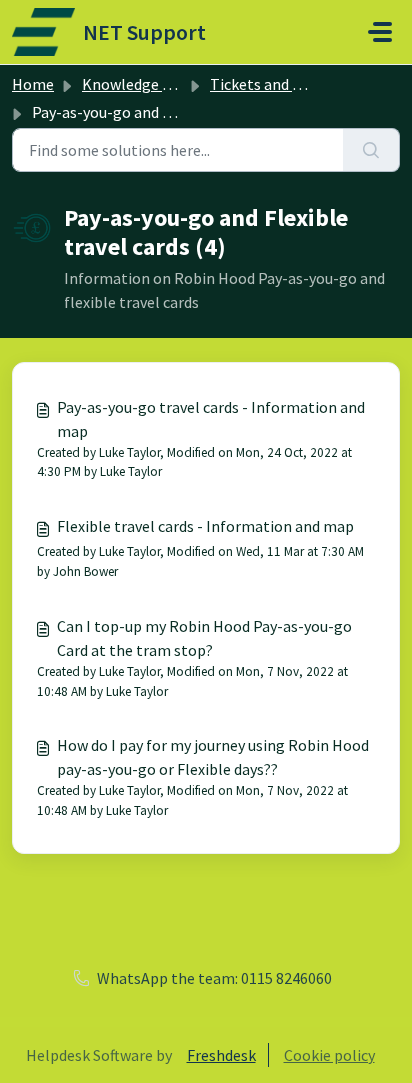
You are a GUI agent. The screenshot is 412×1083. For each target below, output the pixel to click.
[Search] (371, 150)
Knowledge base (138, 84)
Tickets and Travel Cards (293, 84)
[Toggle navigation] (380, 32)
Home (33, 84)
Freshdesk (221, 1055)
